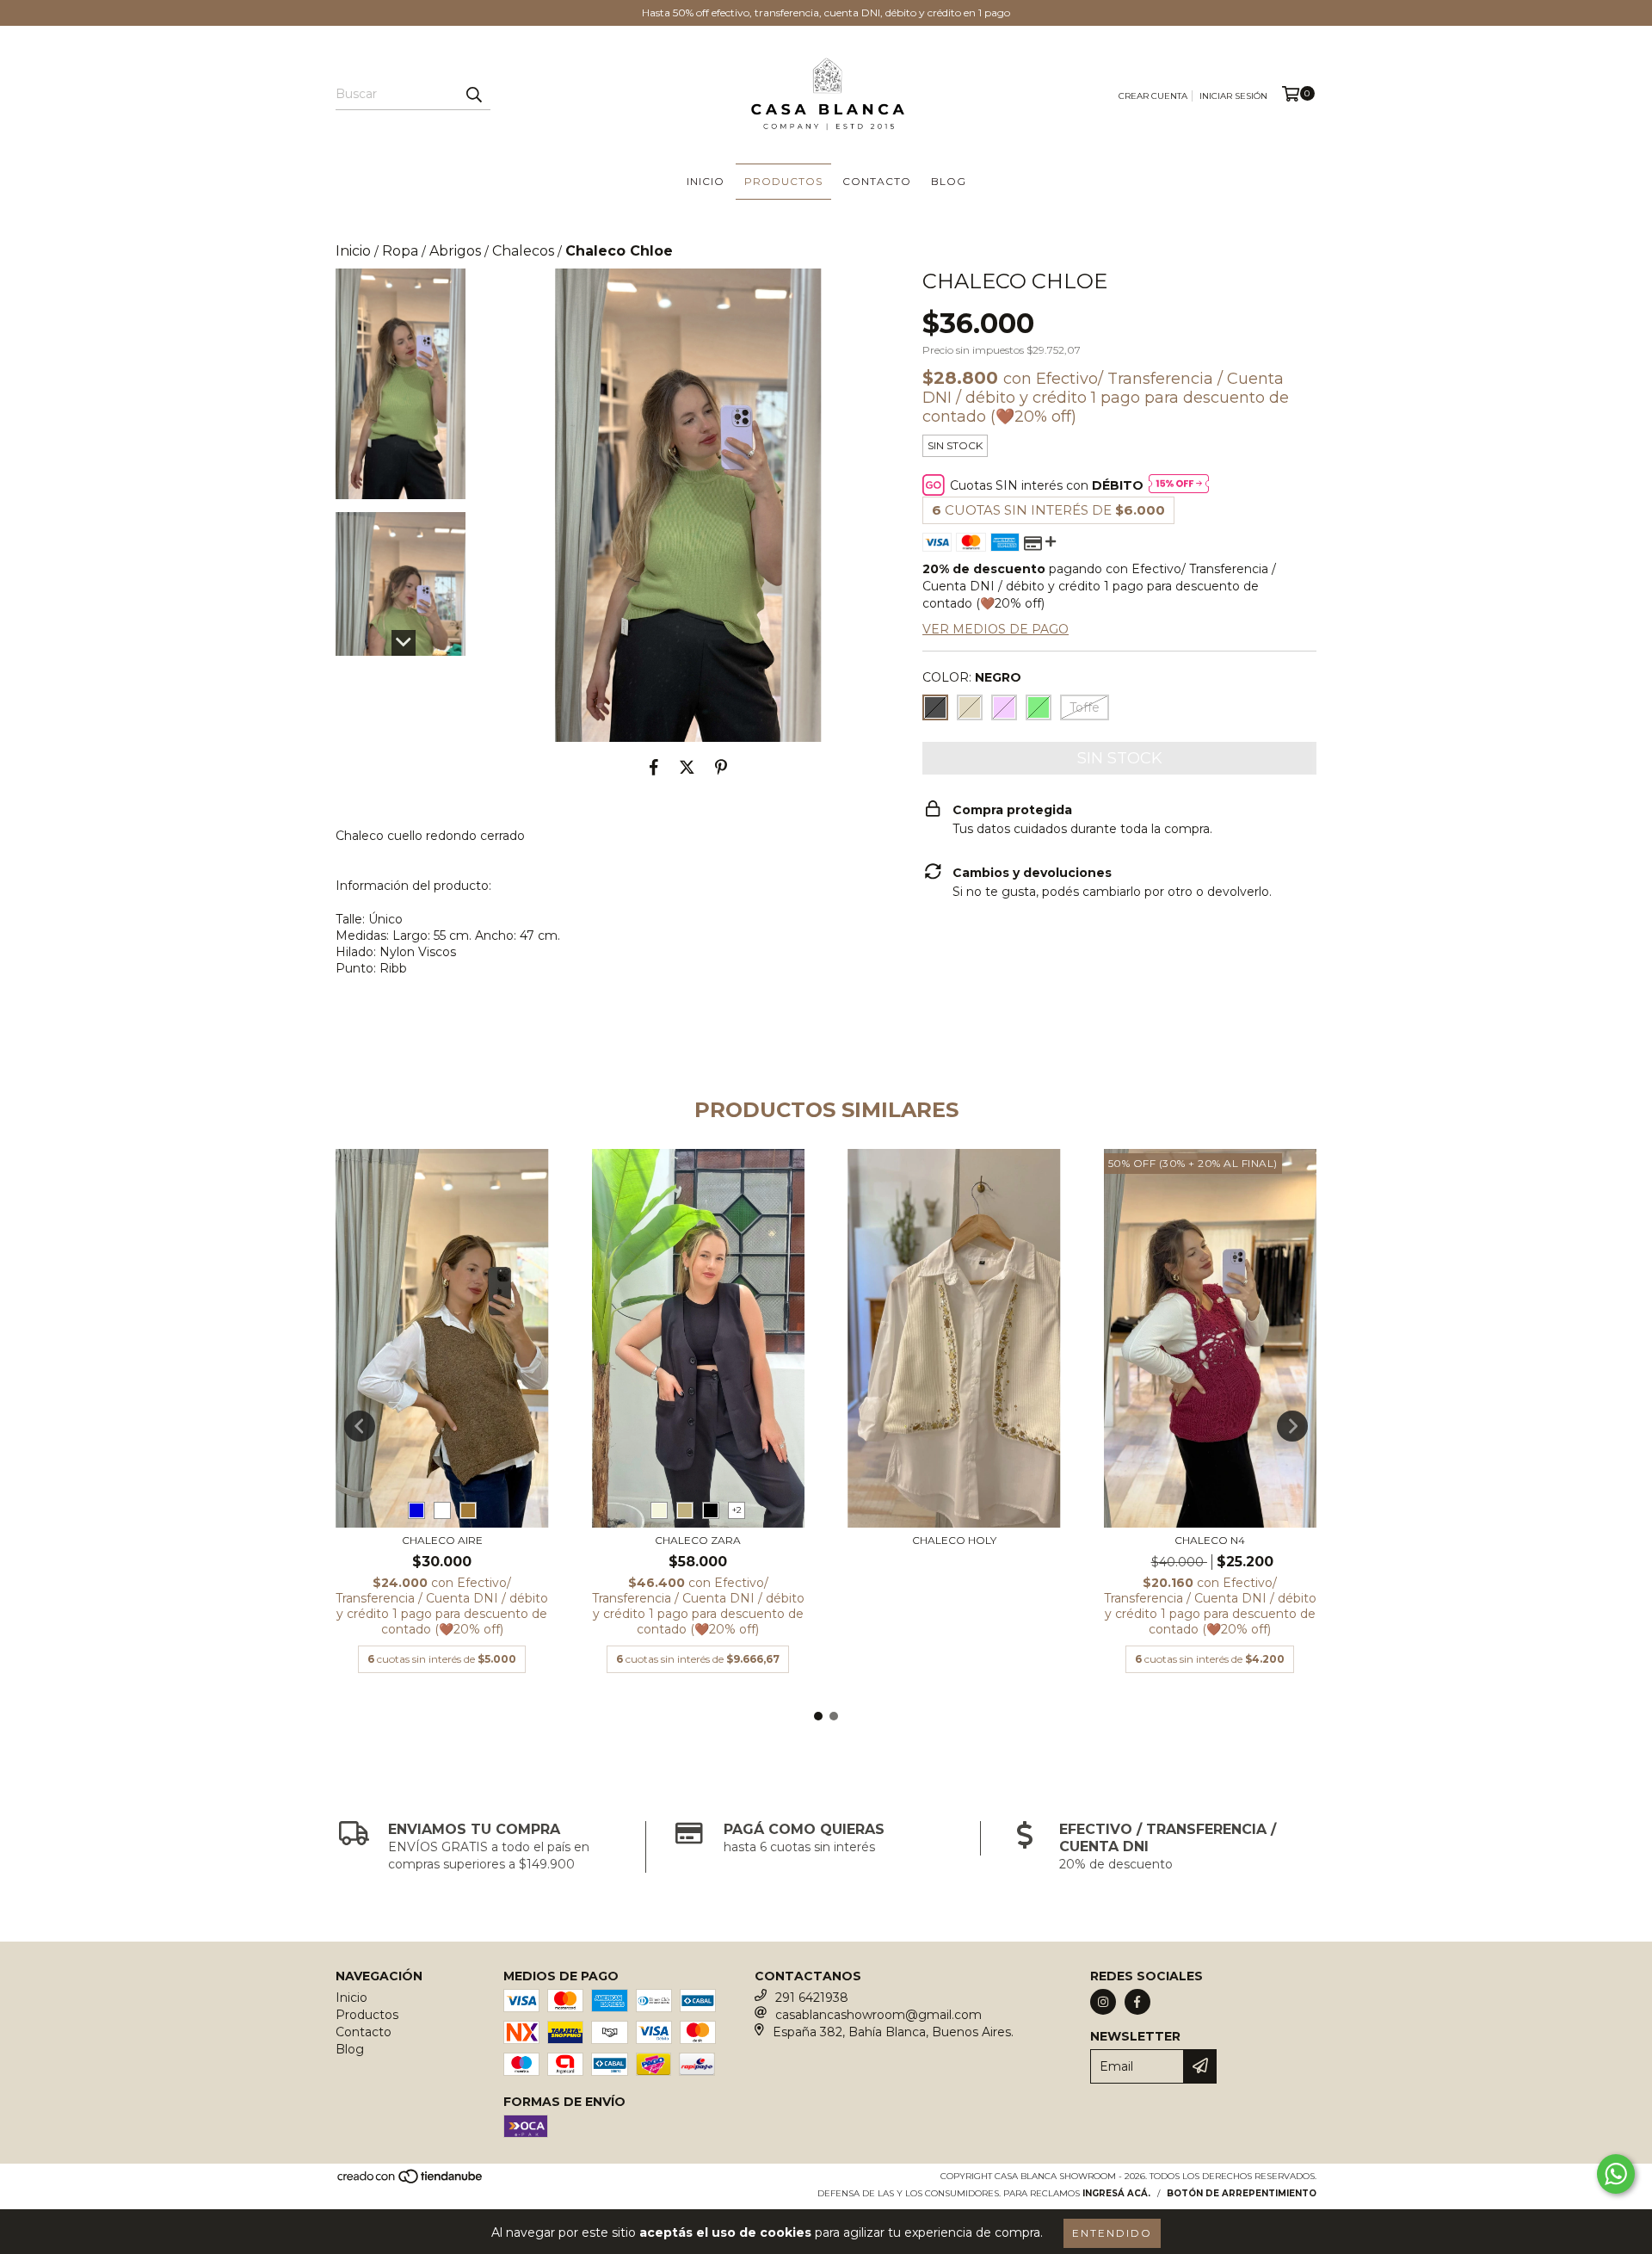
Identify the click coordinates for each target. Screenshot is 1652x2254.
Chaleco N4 (1210, 1540)
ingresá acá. (1116, 2193)
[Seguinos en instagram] (1103, 2002)
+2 (737, 1510)
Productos (783, 181)
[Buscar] (473, 95)
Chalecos (523, 251)
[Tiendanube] (411, 2181)
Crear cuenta (1153, 96)
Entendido (1112, 2233)
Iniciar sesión (1233, 96)
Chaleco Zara (698, 1540)
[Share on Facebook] (654, 768)
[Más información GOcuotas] (1179, 485)
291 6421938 (812, 1998)
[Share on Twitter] (687, 768)
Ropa (400, 251)
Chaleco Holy (954, 1540)
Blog (949, 181)
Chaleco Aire (442, 1540)
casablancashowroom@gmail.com (878, 2015)
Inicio (706, 181)
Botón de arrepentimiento (1242, 2193)
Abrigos (455, 251)
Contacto (877, 181)
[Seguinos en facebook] (1137, 2002)
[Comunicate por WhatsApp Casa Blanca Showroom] (1616, 2174)
